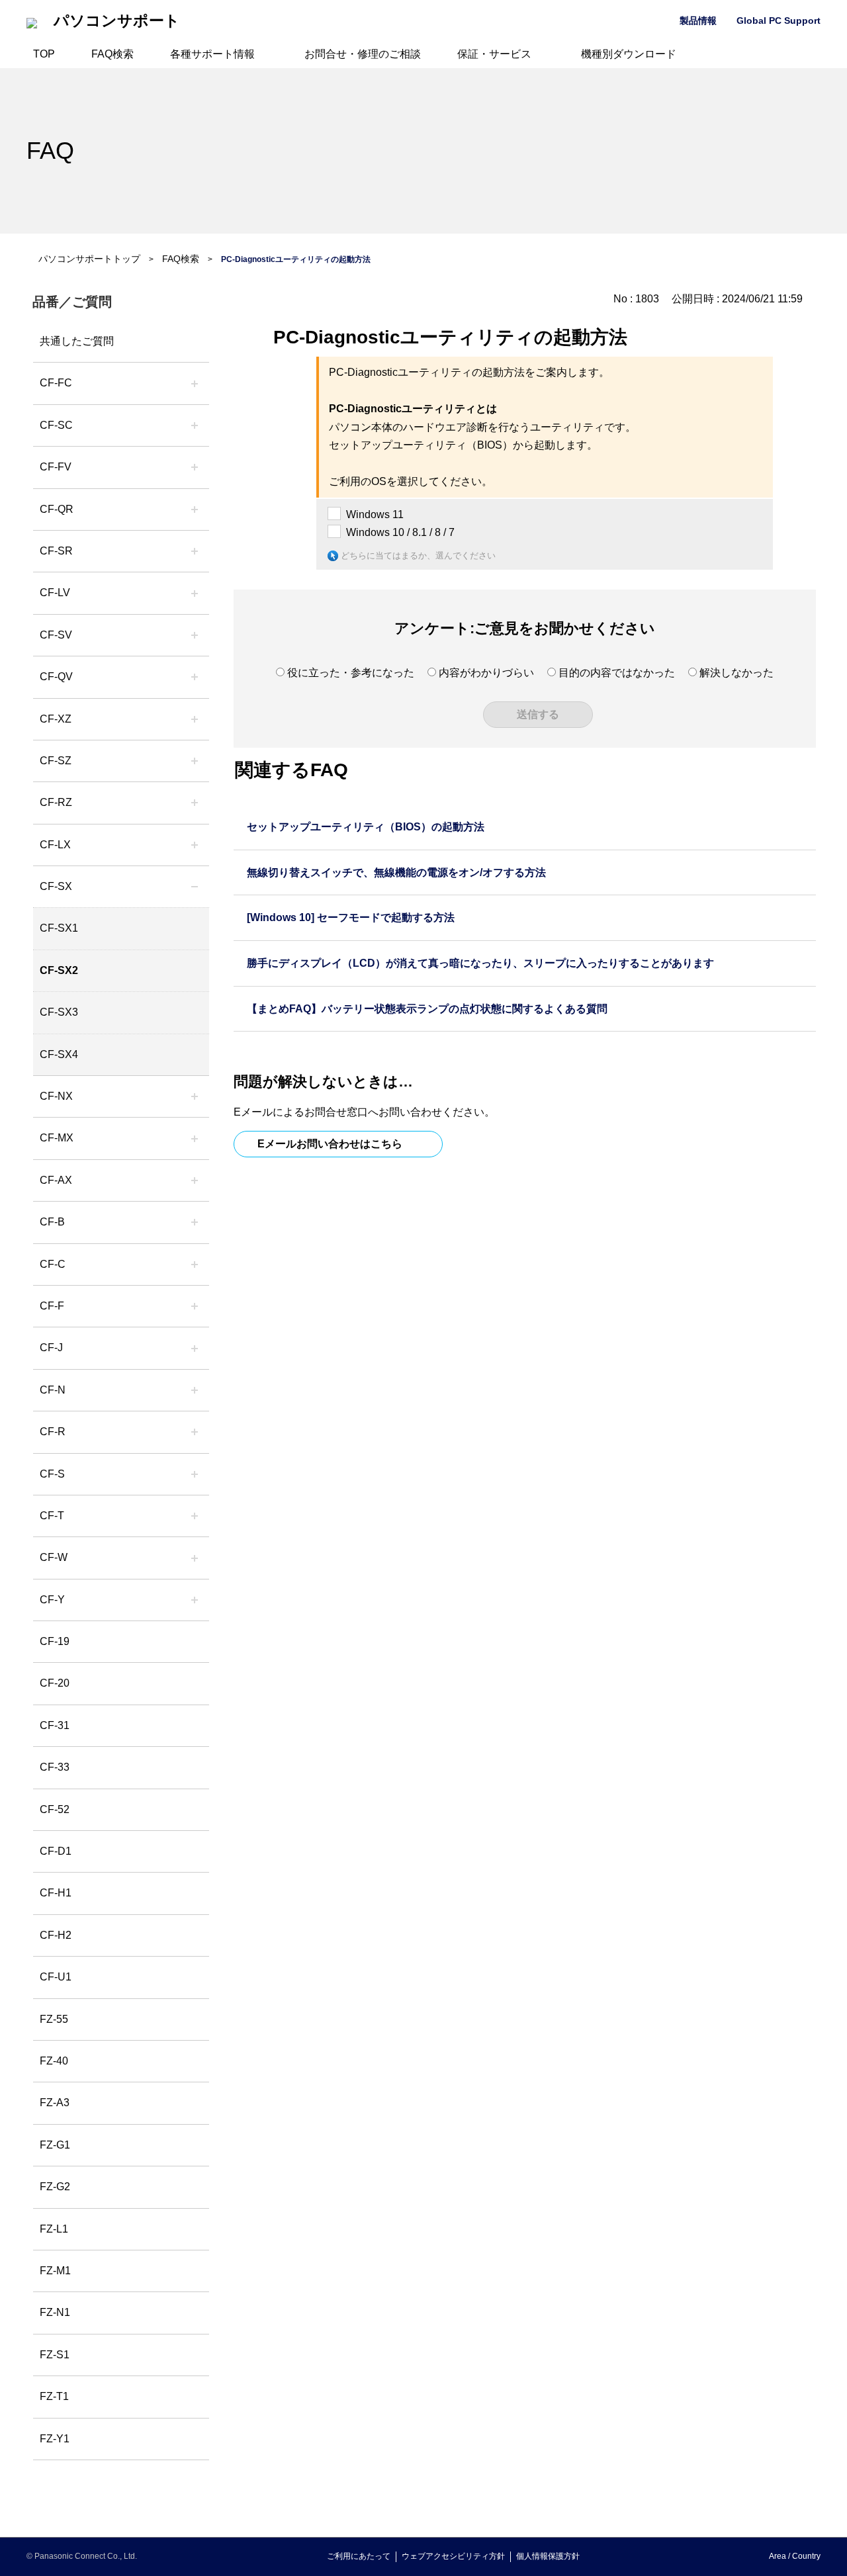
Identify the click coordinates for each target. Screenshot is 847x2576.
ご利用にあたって (359, 2556)
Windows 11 (375, 514)
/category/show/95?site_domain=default (195, 1558)
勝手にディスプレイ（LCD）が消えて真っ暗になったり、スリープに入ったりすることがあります (480, 963)
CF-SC (56, 425)
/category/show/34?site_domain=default (195, 845)
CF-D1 (56, 1851)
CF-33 (55, 1767)
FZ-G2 (55, 2187)
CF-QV (56, 677)
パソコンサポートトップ (89, 259)
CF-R (53, 1432)
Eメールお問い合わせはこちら (330, 1144)
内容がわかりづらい (486, 673)
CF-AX (56, 1180)
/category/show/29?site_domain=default (195, 593)
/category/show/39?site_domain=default (195, 1138)
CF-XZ (56, 719)
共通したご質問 (77, 341)
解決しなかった (736, 673)
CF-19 (55, 1641)
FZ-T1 (54, 2396)
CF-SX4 (59, 1054)
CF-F (52, 1306)
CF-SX (56, 886)
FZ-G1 (55, 2145)
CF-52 (55, 1809)
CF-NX (56, 1096)
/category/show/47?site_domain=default (195, 1348)
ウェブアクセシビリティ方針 (453, 2556)
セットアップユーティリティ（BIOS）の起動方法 (366, 827)
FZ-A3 (55, 2103)
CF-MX (57, 1138)
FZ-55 (54, 2019)
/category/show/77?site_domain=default (195, 635)
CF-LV (55, 593)
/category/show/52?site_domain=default (195, 1096)
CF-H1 (56, 1893)
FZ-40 (54, 2061)
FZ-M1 (55, 2271)
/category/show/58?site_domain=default (195, 677)
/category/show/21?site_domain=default (195, 467)
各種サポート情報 (212, 54)
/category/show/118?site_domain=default (195, 425)
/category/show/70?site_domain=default (195, 1474)
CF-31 (55, 1725)
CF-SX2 (59, 970)
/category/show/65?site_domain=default (195, 803)
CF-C (53, 1264)
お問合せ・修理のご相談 (363, 54)
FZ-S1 (55, 2355)
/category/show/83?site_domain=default (195, 887)
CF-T (52, 1516)
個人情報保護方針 (548, 2556)
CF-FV (56, 467)
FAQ (50, 151)
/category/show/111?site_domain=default (195, 719)
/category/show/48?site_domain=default (195, 1390)
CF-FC (56, 383)
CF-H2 (56, 1935)
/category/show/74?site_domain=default (195, 551)
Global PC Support (779, 21)
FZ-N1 (55, 2312)
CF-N (53, 1390)
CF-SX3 (59, 1012)
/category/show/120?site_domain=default (195, 383)
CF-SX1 (59, 928)
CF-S (52, 1474)
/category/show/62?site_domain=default (195, 1432)
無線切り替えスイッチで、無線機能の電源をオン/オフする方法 (396, 872)
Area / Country (795, 2556)
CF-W (54, 1557)
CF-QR (57, 509)
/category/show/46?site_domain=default (195, 1306)
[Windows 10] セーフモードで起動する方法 (351, 917)
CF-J (51, 1348)
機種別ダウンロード (629, 54)
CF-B (52, 1222)
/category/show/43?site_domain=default (195, 1180)
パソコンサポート (117, 21)
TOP (44, 54)
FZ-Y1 (55, 2439)
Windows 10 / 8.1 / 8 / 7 (400, 532)
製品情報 (698, 21)
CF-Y (52, 1600)
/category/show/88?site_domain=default (195, 761)
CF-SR (56, 551)
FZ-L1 (54, 2229)
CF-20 (55, 1683)
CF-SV (56, 635)
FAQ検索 (112, 54)
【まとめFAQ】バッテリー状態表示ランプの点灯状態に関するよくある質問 (427, 1009)
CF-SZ (56, 761)
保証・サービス (494, 54)
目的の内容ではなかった (617, 673)
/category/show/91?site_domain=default (195, 1516)
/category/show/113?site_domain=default (195, 1600)
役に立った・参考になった (351, 673)
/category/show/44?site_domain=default (195, 1222)
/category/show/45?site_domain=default (195, 1265)
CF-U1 (56, 1977)
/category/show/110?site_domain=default (195, 510)
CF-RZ (56, 802)
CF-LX (55, 845)
